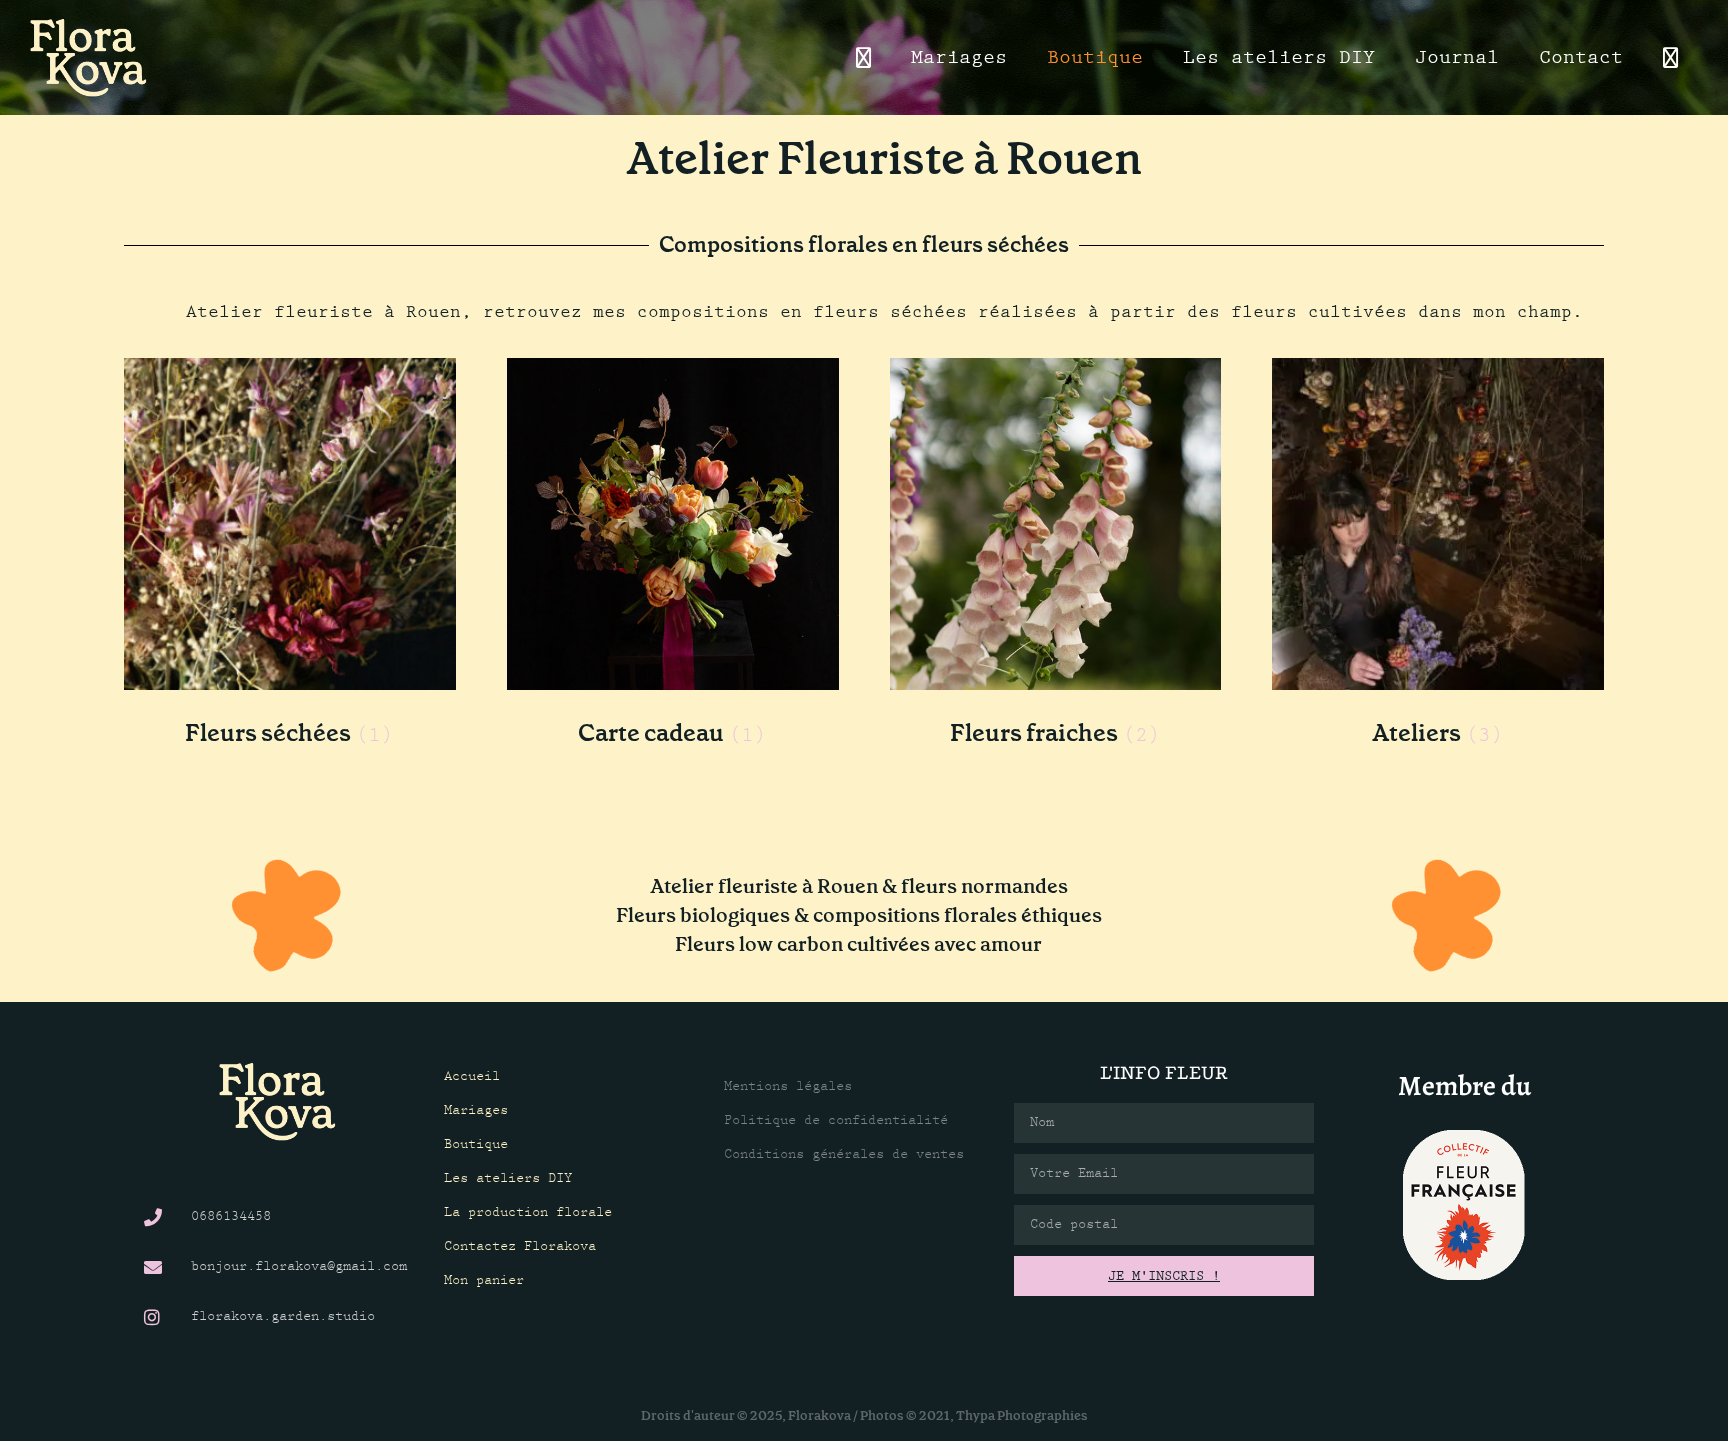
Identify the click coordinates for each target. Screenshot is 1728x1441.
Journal (1457, 57)
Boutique (1095, 57)
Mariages (959, 57)
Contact (1581, 57)
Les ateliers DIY (1279, 57)
